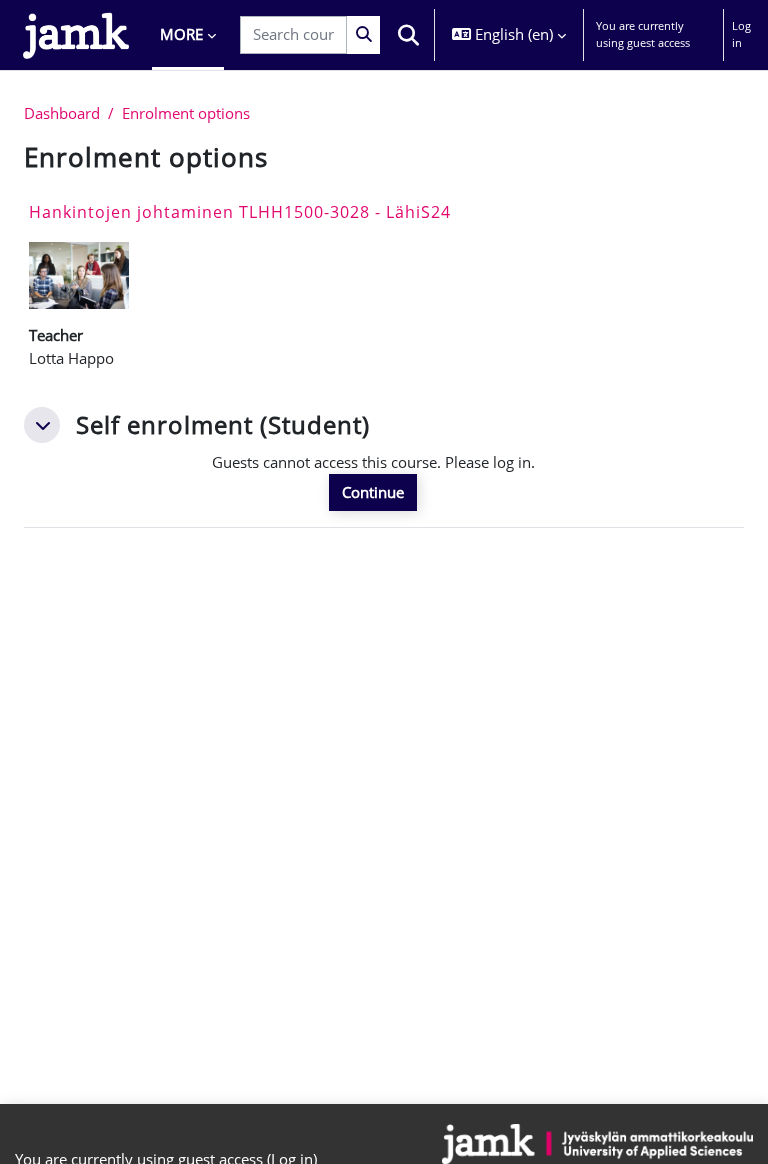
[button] (409, 35)
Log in (741, 34)
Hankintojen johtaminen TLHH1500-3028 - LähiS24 (240, 212)
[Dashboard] (76, 35)
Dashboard (62, 113)
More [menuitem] (181, 34)
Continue (373, 492)
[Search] (363, 34)
